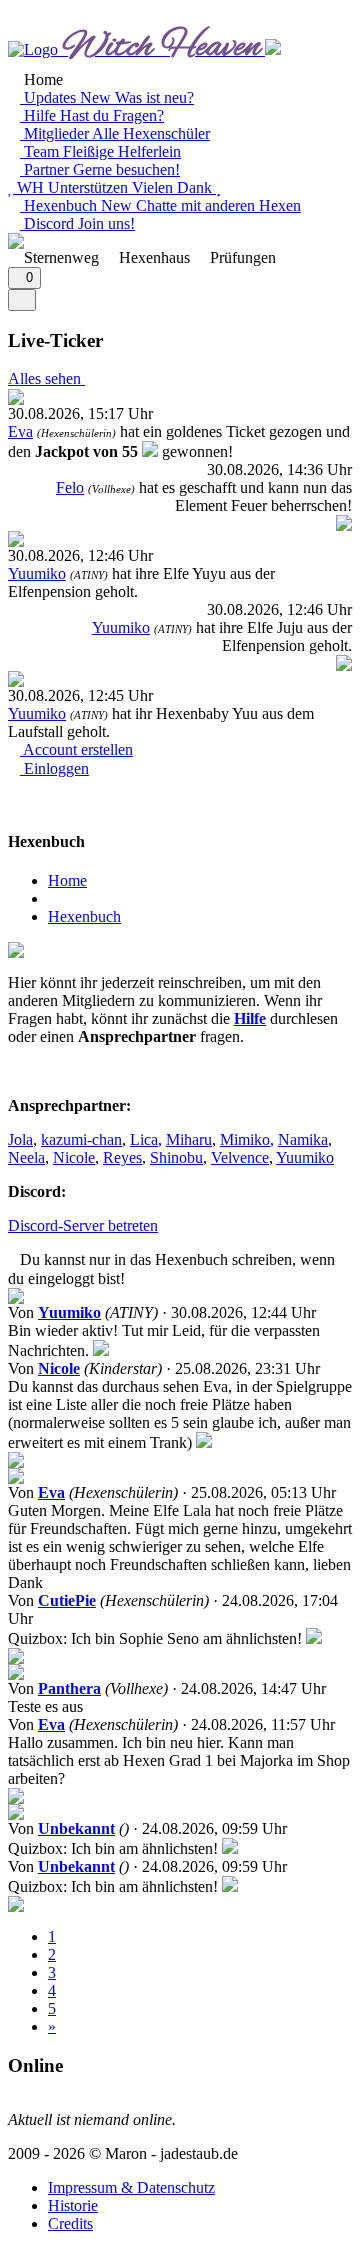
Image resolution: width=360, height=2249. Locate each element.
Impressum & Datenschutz (131, 2187)
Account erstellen (76, 749)
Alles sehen (46, 378)
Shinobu (176, 1157)
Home (67, 880)
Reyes (122, 1157)
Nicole (74, 1157)
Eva (20, 431)
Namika (303, 1139)
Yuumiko (37, 573)
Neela (26, 1157)
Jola (20, 1139)
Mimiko (245, 1139)
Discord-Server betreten (83, 1225)
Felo (70, 487)
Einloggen (54, 768)
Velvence (240, 1157)
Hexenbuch (84, 916)
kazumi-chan (81, 1139)
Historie (73, 2205)
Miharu (189, 1139)
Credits (70, 2223)
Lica (144, 1139)
